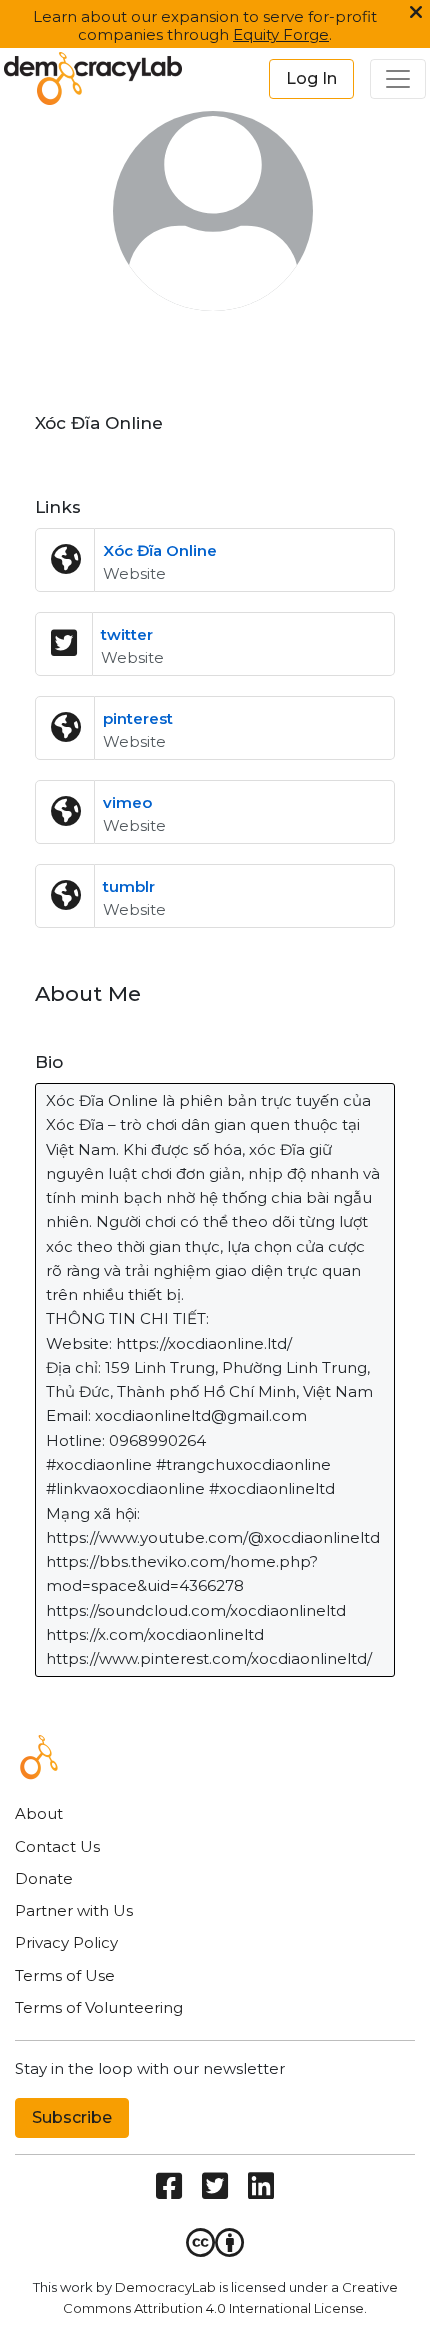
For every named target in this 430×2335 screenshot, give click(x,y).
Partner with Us (74, 1910)
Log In (311, 78)
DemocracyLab (165, 2287)
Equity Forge (281, 34)
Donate (44, 1878)
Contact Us (57, 1846)
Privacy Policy (66, 1942)
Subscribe (72, 2117)
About (39, 1813)
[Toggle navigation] (398, 79)
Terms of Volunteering (99, 2007)
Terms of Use (65, 1975)
